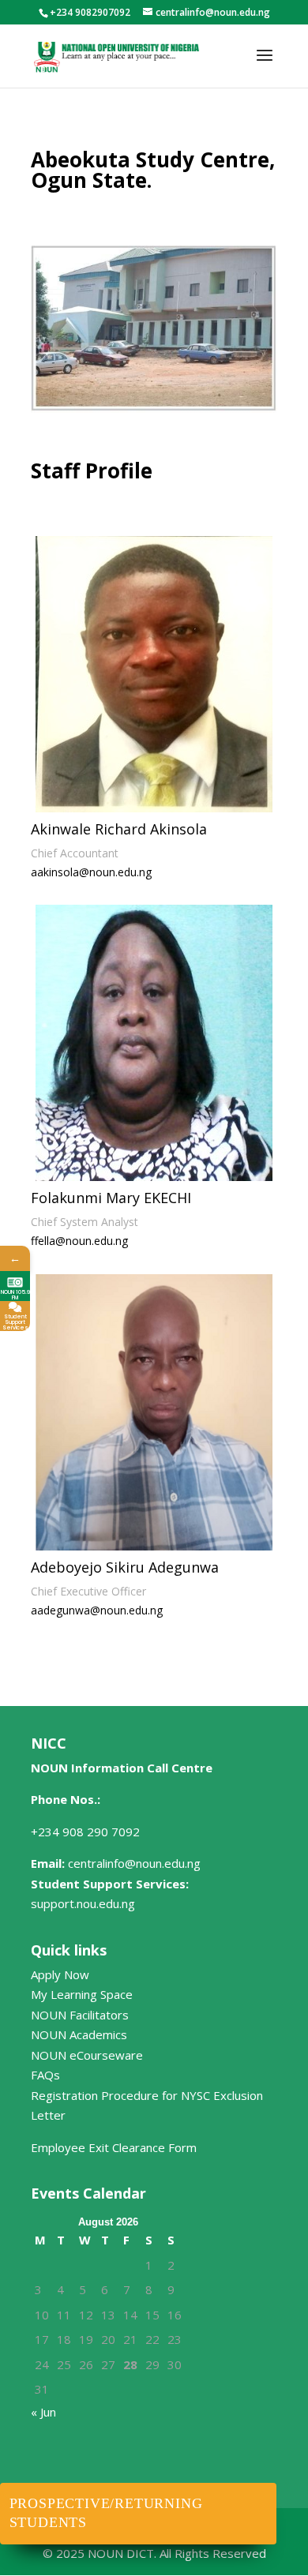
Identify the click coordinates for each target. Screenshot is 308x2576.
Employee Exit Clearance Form (114, 2147)
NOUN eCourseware (87, 2055)
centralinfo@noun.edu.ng (134, 1863)
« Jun (43, 2412)
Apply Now (60, 1974)
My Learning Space (82, 1994)
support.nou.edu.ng (83, 1903)
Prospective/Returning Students (106, 2513)
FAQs (45, 2075)
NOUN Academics (79, 2034)
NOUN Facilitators (80, 2015)
